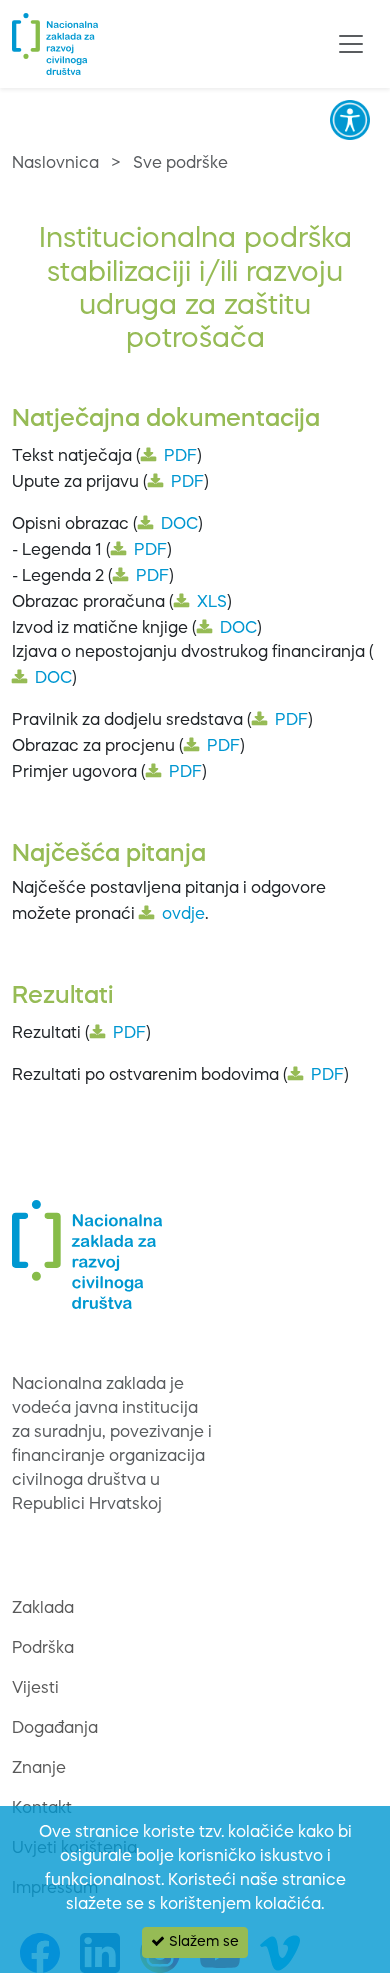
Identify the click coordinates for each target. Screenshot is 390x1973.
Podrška (43, 1649)
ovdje (183, 915)
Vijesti (35, 1689)
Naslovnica (55, 164)
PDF (180, 457)
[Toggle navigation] (351, 44)
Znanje (39, 1769)
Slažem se (202, 1942)
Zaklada (43, 1609)
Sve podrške (180, 164)
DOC (179, 525)
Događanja (55, 1729)
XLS (212, 603)
